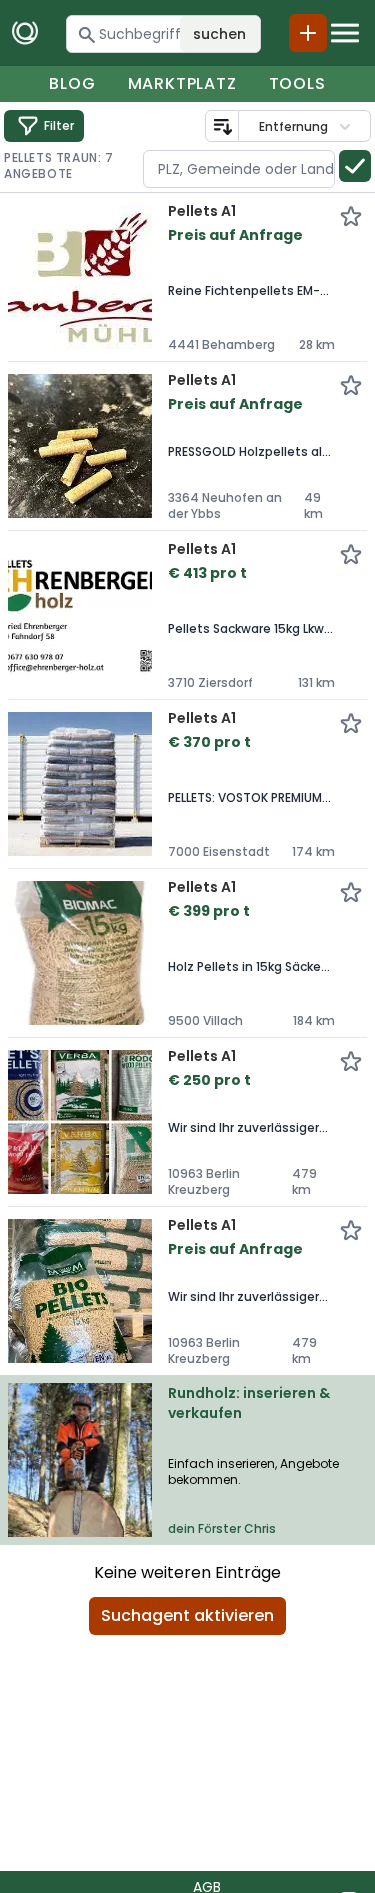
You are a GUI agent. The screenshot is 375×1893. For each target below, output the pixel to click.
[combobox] (239, 169)
